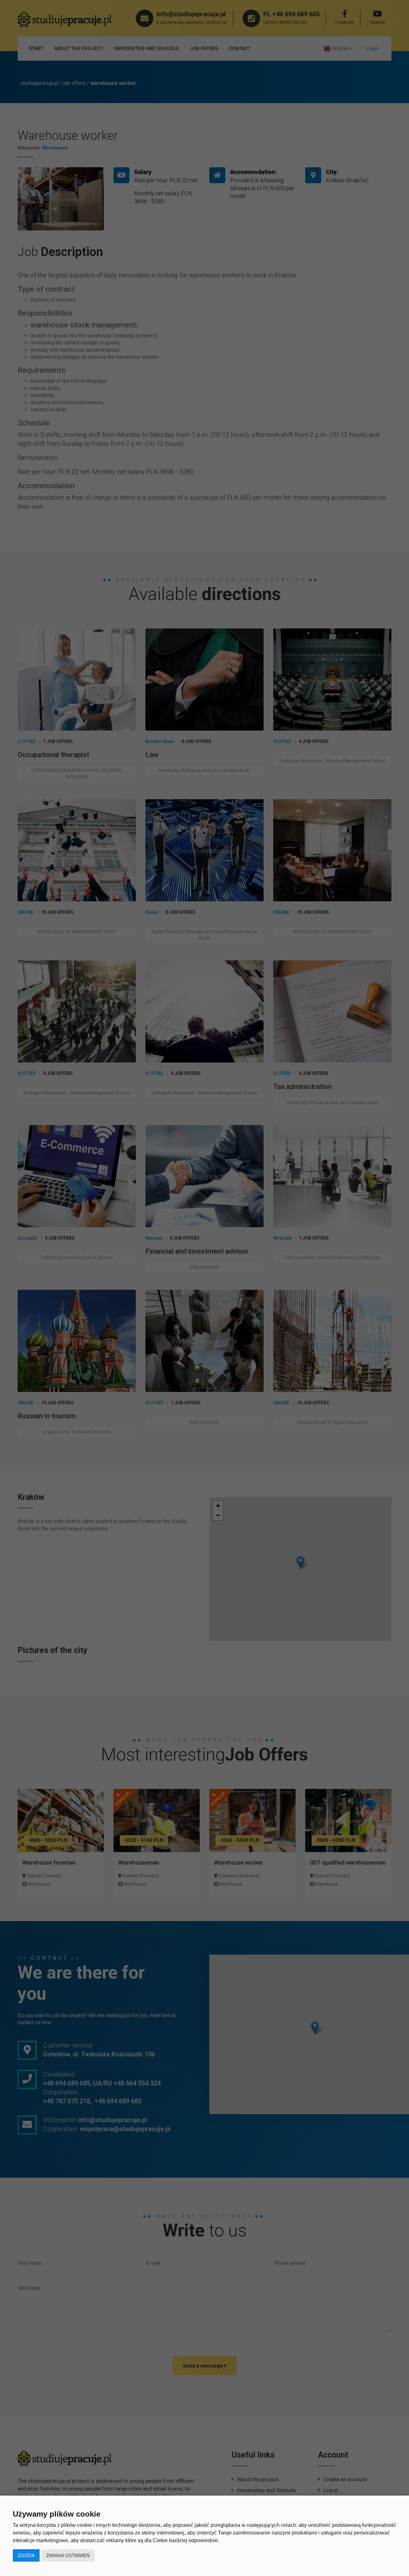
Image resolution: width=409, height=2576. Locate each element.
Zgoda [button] (26, 2555)
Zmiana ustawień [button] (68, 2555)
